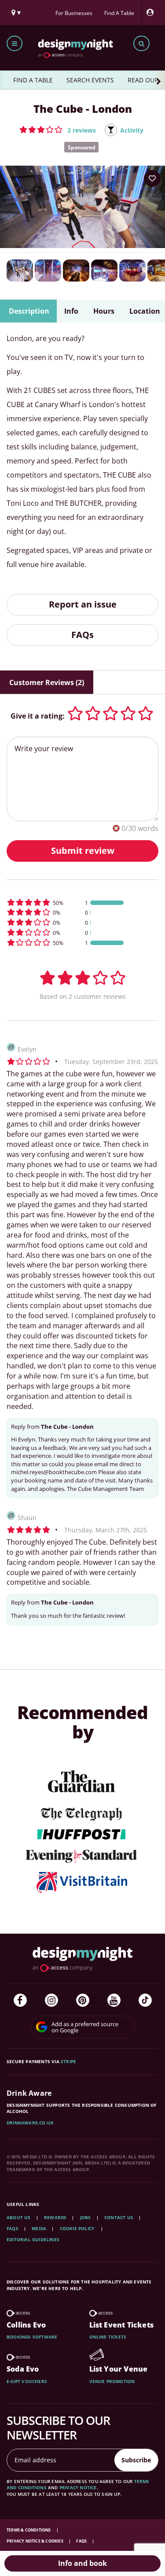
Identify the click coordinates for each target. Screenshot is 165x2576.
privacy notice (78, 2487)
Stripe (68, 2061)
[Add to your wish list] (152, 178)
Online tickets (108, 2337)
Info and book (82, 2563)
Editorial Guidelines (33, 2239)
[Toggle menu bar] (15, 43)
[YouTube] (114, 2000)
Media (39, 2228)
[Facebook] (20, 2000)
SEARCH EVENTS (90, 80)
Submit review (83, 851)
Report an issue (83, 604)
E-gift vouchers (27, 2381)
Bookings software (32, 2337)
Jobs (86, 2217)
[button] (58, 130)
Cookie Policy (78, 2228)
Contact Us (119, 2217)
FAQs (82, 635)
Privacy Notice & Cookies (35, 2541)
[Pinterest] (83, 2000)
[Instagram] (51, 2000)
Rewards (55, 2217)
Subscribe (136, 2460)
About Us (19, 2217)
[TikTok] (145, 2000)
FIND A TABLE (33, 80)
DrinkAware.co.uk (30, 2123)
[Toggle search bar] (141, 43)
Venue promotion (112, 2381)
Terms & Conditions (29, 2530)
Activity (132, 130)
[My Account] (152, 13)
